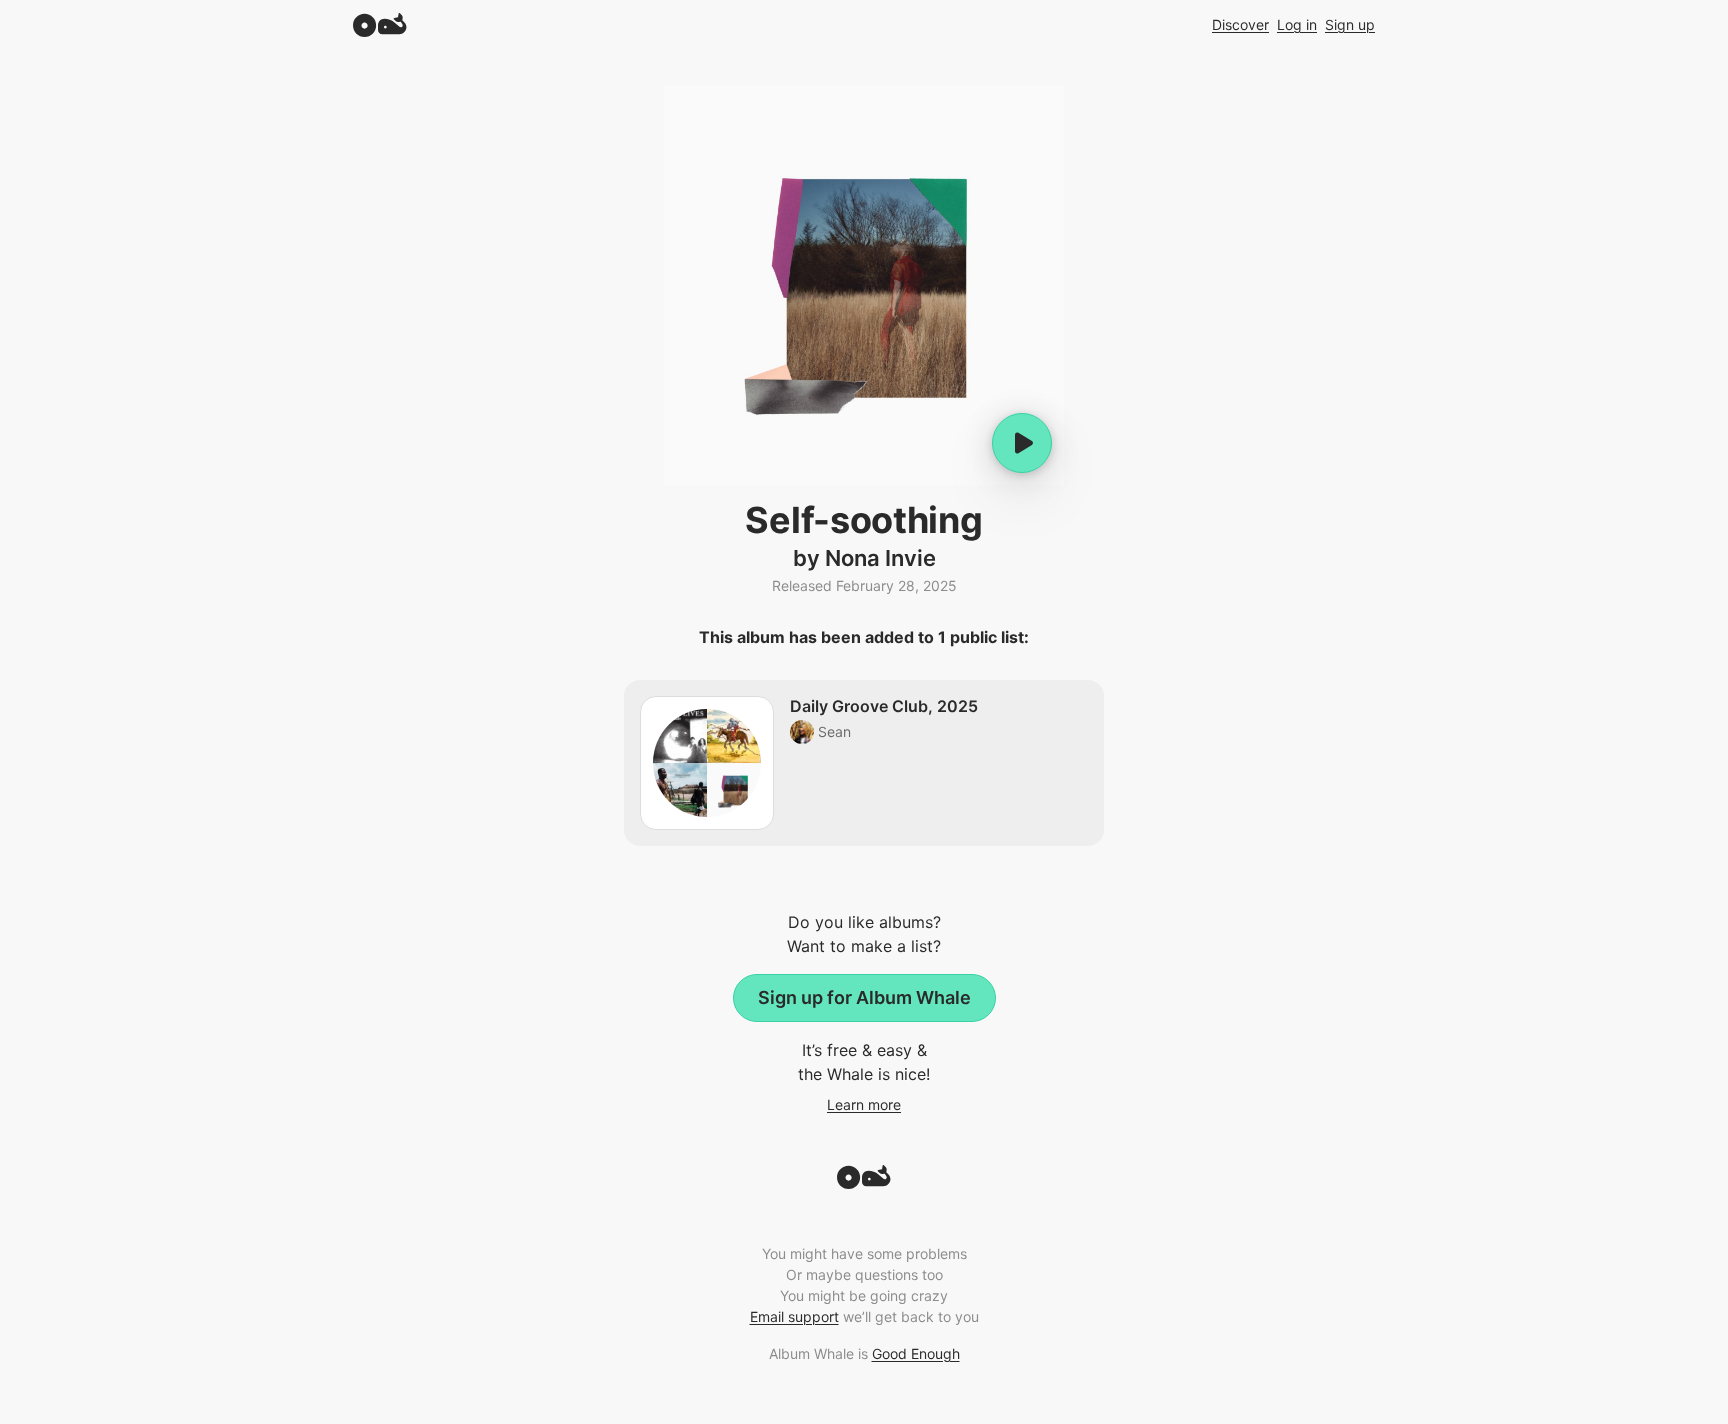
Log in (1297, 24)
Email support (794, 1316)
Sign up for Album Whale (864, 997)
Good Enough (916, 1353)
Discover (1240, 24)
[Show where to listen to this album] (1022, 443)
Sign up (1350, 24)
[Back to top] (864, 1183)
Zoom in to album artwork (864, 285)
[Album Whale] (380, 24)
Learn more (864, 1104)
